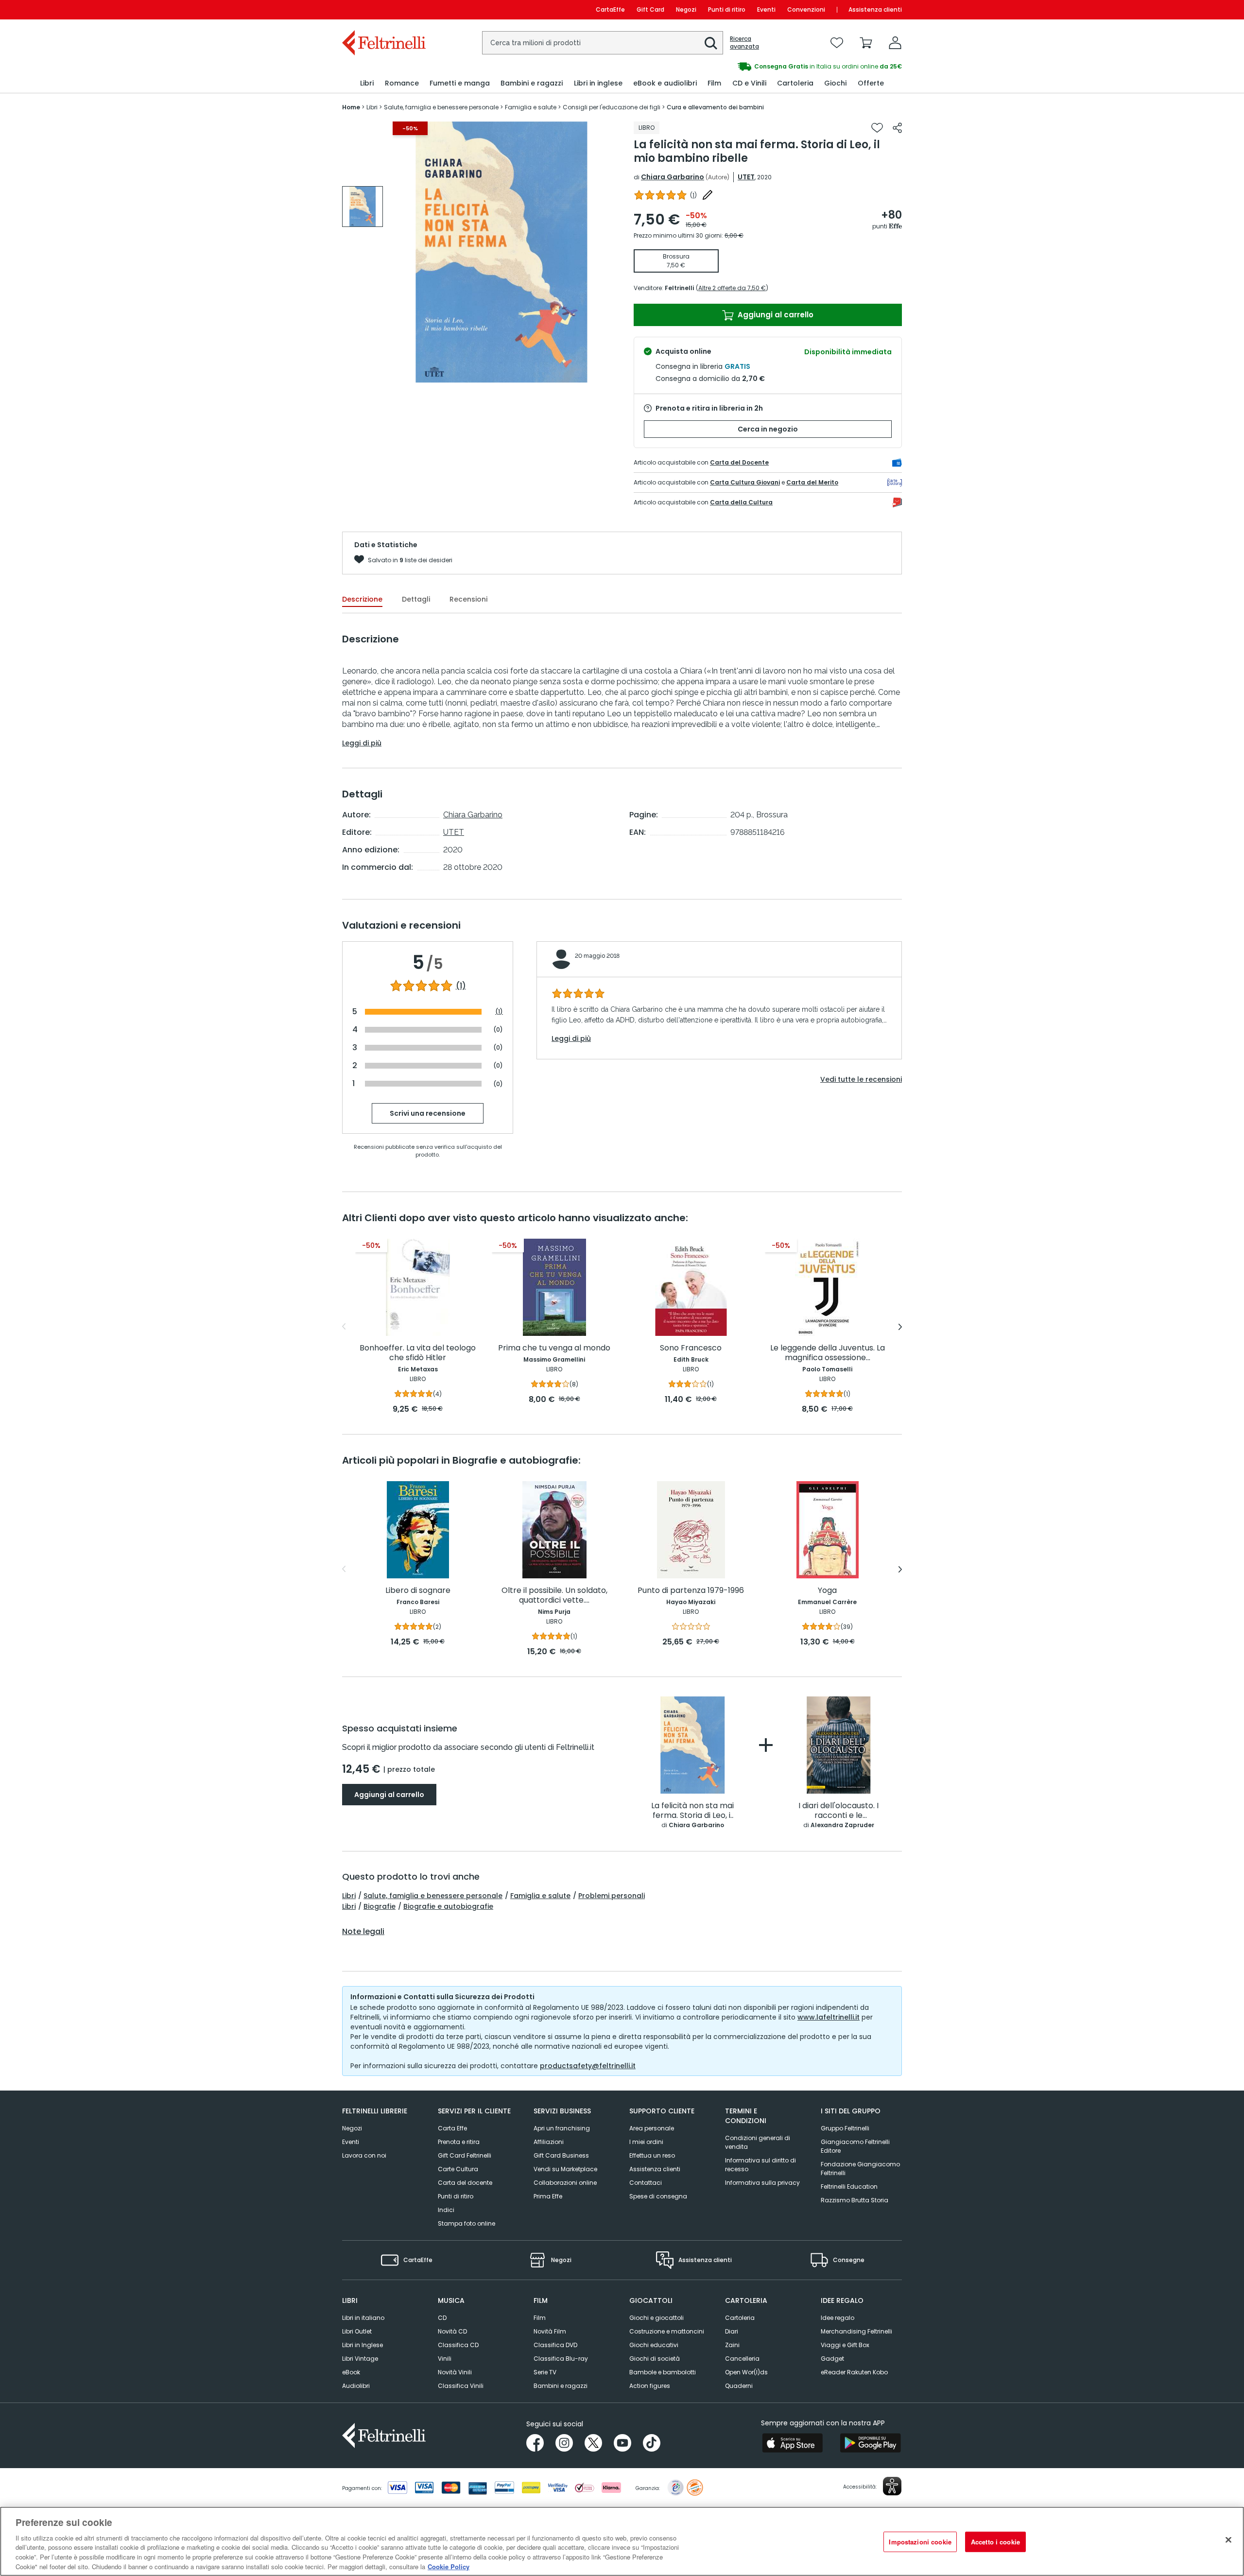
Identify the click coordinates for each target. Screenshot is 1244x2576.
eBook (351, 2372)
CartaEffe (610, 9)
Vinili (445, 2359)
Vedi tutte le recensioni (861, 1079)
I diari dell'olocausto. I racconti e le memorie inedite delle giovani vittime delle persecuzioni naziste (838, 1811)
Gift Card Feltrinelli (465, 2155)
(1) (461, 986)
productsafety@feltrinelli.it (588, 2066)
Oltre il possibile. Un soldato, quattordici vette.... (554, 1596)
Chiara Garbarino (673, 177)
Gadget (832, 2359)
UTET (746, 177)
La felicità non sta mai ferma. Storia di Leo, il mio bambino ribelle (692, 1811)
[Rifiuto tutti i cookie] (1228, 2540)
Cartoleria (740, 2318)
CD (442, 2318)
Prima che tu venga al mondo (554, 1348)
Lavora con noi (364, 2155)
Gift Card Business (561, 2155)
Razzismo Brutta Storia (855, 2200)
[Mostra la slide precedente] (344, 1327)
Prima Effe (548, 2196)
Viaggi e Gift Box (845, 2345)
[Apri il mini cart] (866, 43)
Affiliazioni (549, 2142)
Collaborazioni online (565, 2183)
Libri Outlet (357, 2331)
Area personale (652, 2128)
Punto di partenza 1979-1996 (691, 1591)
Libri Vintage (360, 2359)
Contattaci (646, 2183)
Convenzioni (806, 9)
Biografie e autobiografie (448, 1906)
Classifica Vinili (461, 2386)
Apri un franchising (562, 2128)
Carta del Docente (739, 462)
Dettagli (416, 599)
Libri (349, 1896)
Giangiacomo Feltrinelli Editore (855, 2146)
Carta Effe (452, 2128)
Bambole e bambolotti (663, 2372)
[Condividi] (897, 128)
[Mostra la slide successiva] (900, 1327)
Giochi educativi (654, 2345)
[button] (711, 43)
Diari (732, 2331)
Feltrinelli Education (849, 2187)
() (693, 195)
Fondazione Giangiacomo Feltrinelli (860, 2169)
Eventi (766, 9)
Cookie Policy (449, 2566)
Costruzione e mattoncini (667, 2331)
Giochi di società (655, 2359)
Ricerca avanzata (744, 43)
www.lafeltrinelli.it (829, 2017)
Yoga (827, 1591)
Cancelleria (742, 2359)
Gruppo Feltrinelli (845, 2128)
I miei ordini (646, 2142)
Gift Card (650, 9)
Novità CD (452, 2331)
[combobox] (603, 43)
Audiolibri (356, 2386)
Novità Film (550, 2331)
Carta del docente (465, 2183)
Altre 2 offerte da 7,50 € (732, 288)
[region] (622, 2541)
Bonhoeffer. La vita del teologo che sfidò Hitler (418, 1353)
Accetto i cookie (995, 2542)
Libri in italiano (363, 2318)
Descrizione (362, 599)
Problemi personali (612, 1896)
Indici (446, 2210)
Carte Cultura (458, 2169)
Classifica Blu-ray (561, 2359)
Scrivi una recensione (428, 1113)
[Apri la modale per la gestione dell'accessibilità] (892, 2486)
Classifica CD (458, 2345)
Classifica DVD (555, 2345)
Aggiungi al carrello (775, 315)
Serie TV (545, 2372)
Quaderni (739, 2386)
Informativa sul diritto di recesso (760, 2165)
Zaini (732, 2345)
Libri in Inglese (363, 2345)
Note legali (363, 1932)
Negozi (686, 9)
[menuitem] (367, 83)
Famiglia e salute (540, 1896)
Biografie (380, 1906)
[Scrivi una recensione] (708, 195)
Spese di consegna (658, 2196)
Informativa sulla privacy (762, 2183)
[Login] (895, 43)
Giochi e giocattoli (657, 2318)
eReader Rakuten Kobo (854, 2372)
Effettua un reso (652, 2155)
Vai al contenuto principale (383, 9)
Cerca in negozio (768, 429)
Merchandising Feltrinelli (856, 2331)
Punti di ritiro (727, 9)
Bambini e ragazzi (561, 2386)
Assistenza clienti (875, 9)
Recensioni (468, 599)
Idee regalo (838, 2318)
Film (540, 2318)
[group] (762, 67)
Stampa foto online (466, 2223)
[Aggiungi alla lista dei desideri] (877, 128)
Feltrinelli (679, 288)
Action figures (650, 2386)
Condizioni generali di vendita (758, 2142)
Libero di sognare (418, 1591)
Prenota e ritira (459, 2142)
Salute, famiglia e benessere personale (433, 1896)
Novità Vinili (455, 2372)
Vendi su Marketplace (565, 2169)
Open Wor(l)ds (746, 2372)
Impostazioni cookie (920, 2542)
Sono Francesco (691, 1348)
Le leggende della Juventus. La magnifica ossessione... (828, 1353)
